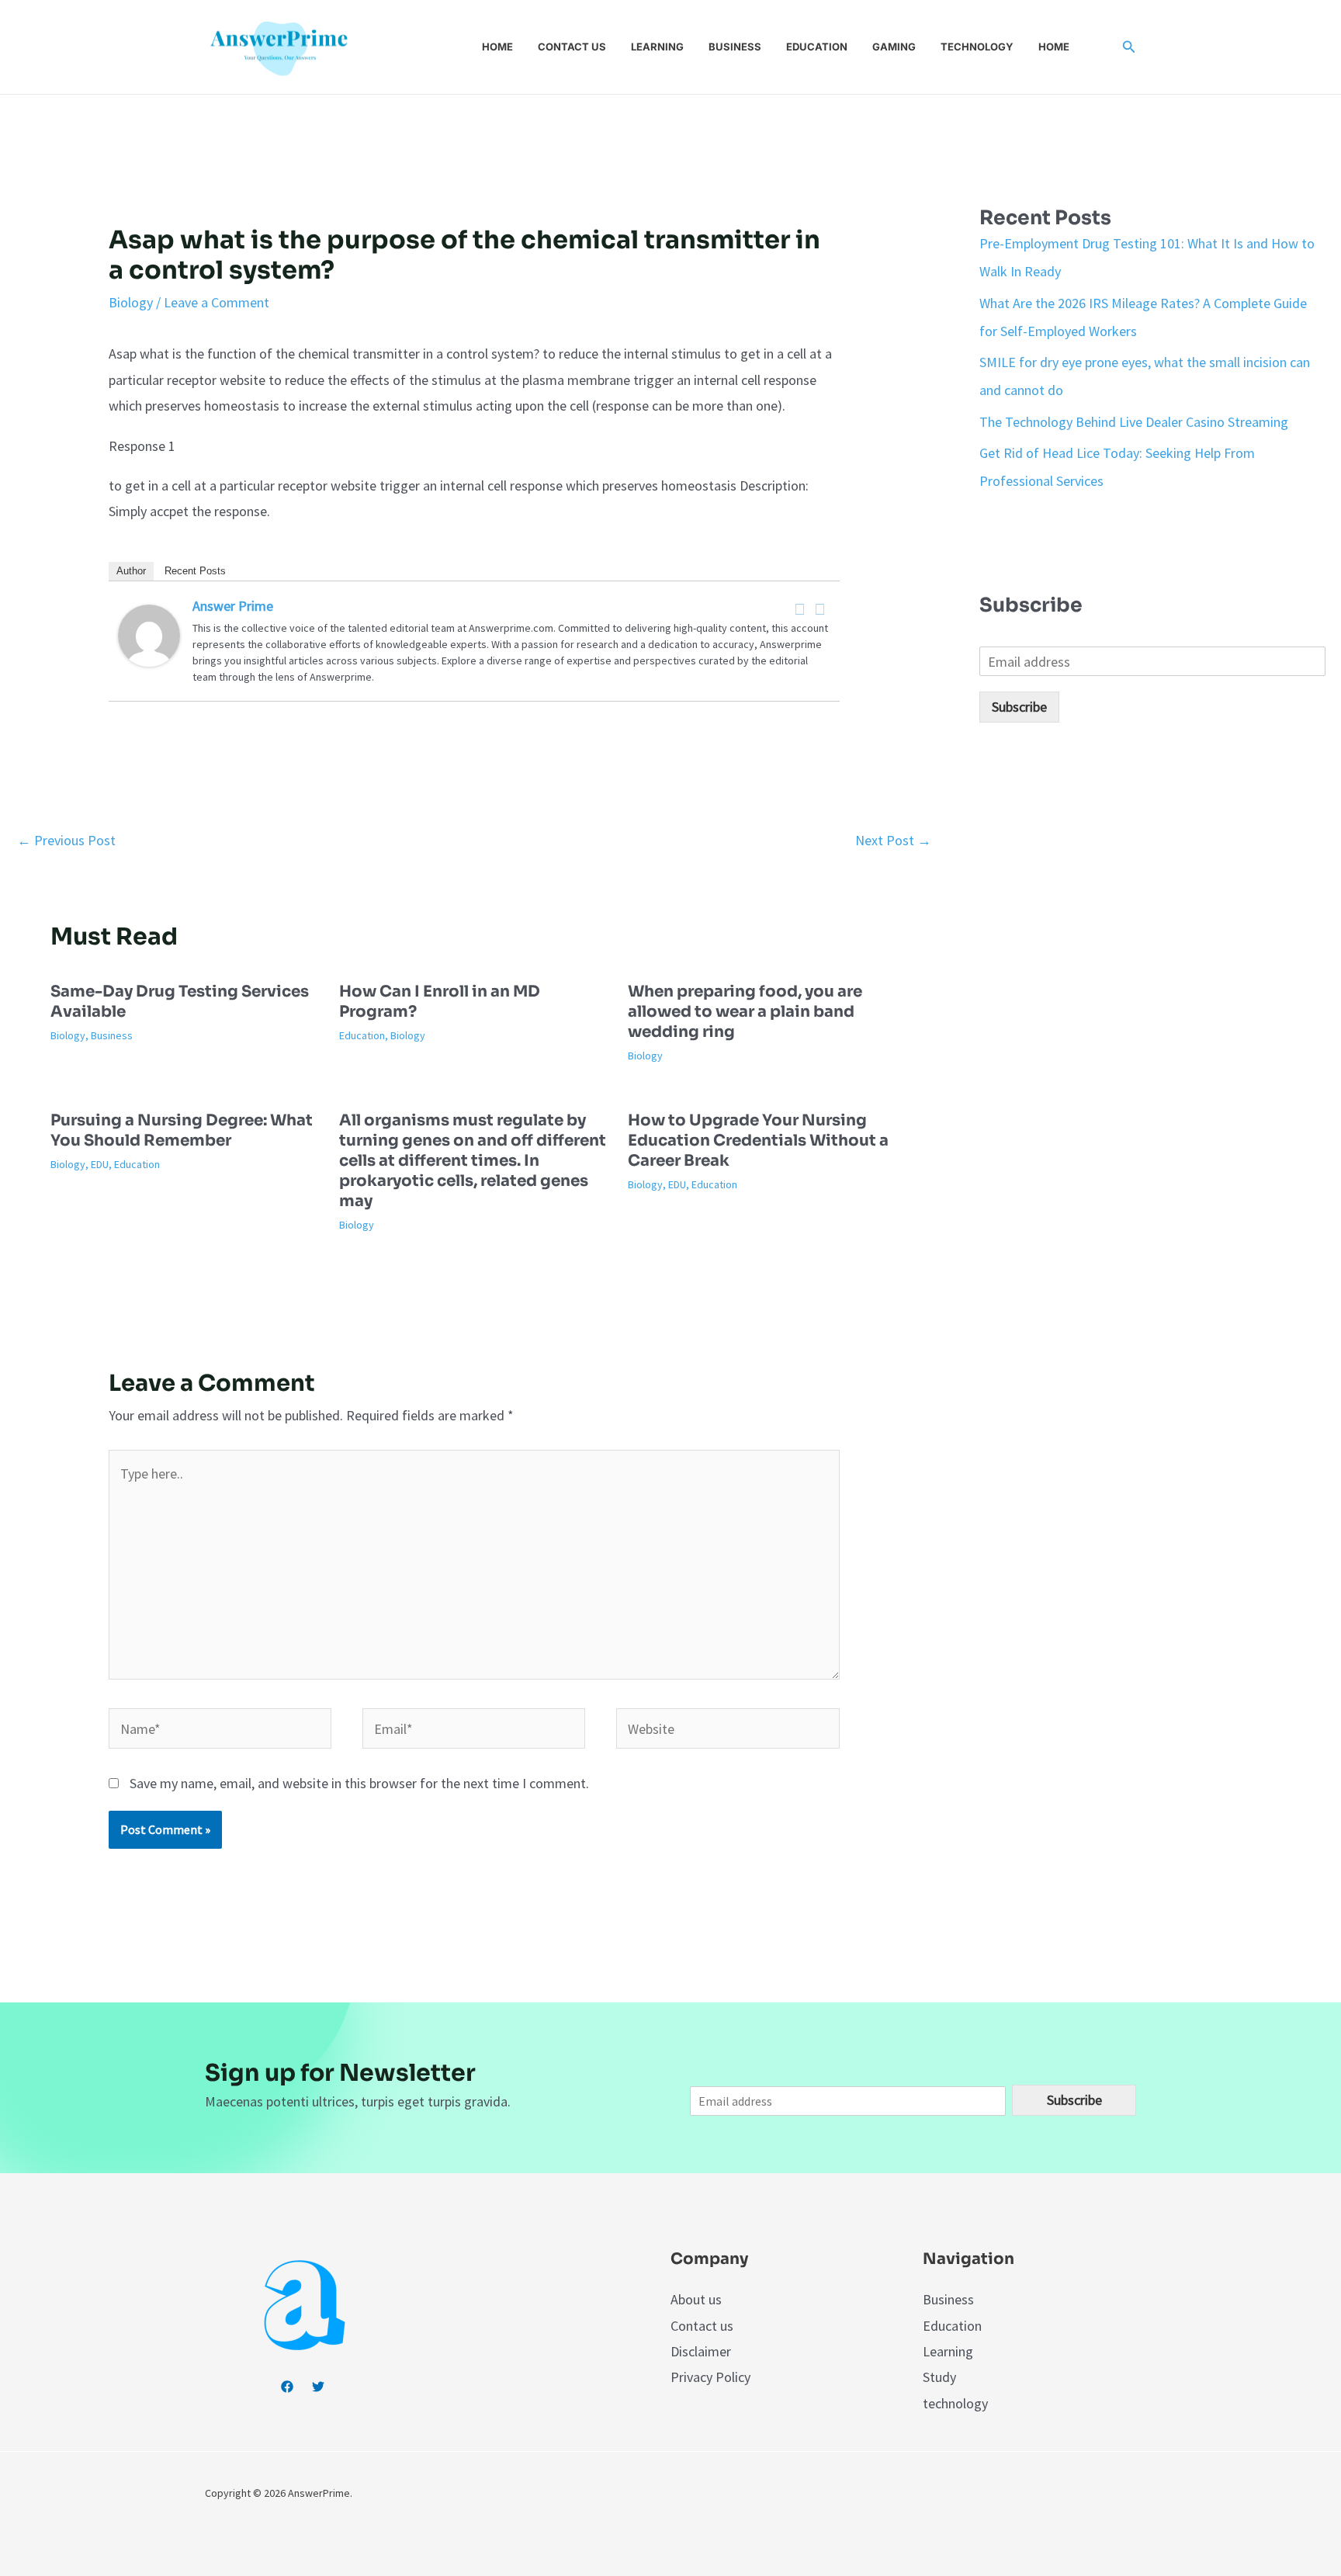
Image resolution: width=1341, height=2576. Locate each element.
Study (939, 2377)
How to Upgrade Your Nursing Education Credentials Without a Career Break (758, 1141)
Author (131, 571)
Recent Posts (195, 571)
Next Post (893, 840)
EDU (100, 1164)
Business (735, 47)
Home (497, 47)
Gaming (894, 47)
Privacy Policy (710, 2377)
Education (817, 47)
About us (696, 2299)
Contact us (572, 47)
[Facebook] (800, 609)
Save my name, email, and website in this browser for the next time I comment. (359, 1783)
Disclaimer (701, 2351)
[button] (1129, 47)
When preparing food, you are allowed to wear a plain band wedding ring (745, 1012)
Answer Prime (233, 606)
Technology (977, 47)
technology (955, 2403)
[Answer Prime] (149, 634)
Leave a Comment (217, 302)
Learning (657, 47)
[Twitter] (820, 609)
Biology (131, 302)
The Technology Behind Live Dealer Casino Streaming (1134, 422)
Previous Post (66, 840)
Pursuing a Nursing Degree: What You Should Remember (182, 1130)
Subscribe (1019, 707)
